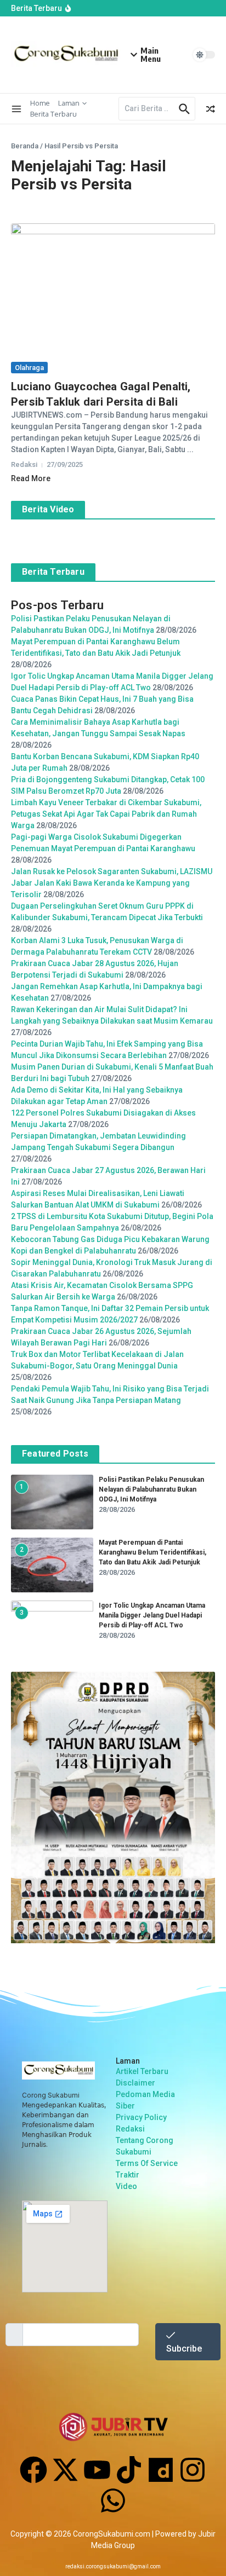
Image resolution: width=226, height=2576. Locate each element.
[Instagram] (193, 2470)
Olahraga (29, 368)
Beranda (25, 146)
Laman (69, 103)
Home (40, 103)
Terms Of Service (147, 2163)
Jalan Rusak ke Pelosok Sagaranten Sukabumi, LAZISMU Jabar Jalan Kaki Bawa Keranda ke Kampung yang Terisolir (112, 883)
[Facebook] (33, 2470)
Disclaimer (135, 2083)
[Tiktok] (129, 2470)
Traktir (128, 2175)
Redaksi (130, 2129)
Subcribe (184, 2349)
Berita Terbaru (53, 114)
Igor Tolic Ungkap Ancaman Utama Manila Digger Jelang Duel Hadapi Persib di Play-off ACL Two (152, 1615)
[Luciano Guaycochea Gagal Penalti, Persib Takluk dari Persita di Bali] (113, 291)
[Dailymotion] (161, 2470)
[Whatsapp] (113, 2500)
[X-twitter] (65, 2470)
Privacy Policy (141, 2117)
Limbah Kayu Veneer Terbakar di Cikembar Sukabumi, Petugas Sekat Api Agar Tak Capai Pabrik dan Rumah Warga (106, 814)
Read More (31, 478)
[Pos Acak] (211, 109)
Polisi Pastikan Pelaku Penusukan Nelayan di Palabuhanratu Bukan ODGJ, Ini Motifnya (151, 1489)
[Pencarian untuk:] (147, 109)
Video (126, 2186)
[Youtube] (97, 2470)
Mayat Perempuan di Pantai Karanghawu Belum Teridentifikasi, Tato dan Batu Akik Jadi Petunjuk (152, 1552)
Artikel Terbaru (142, 2071)
